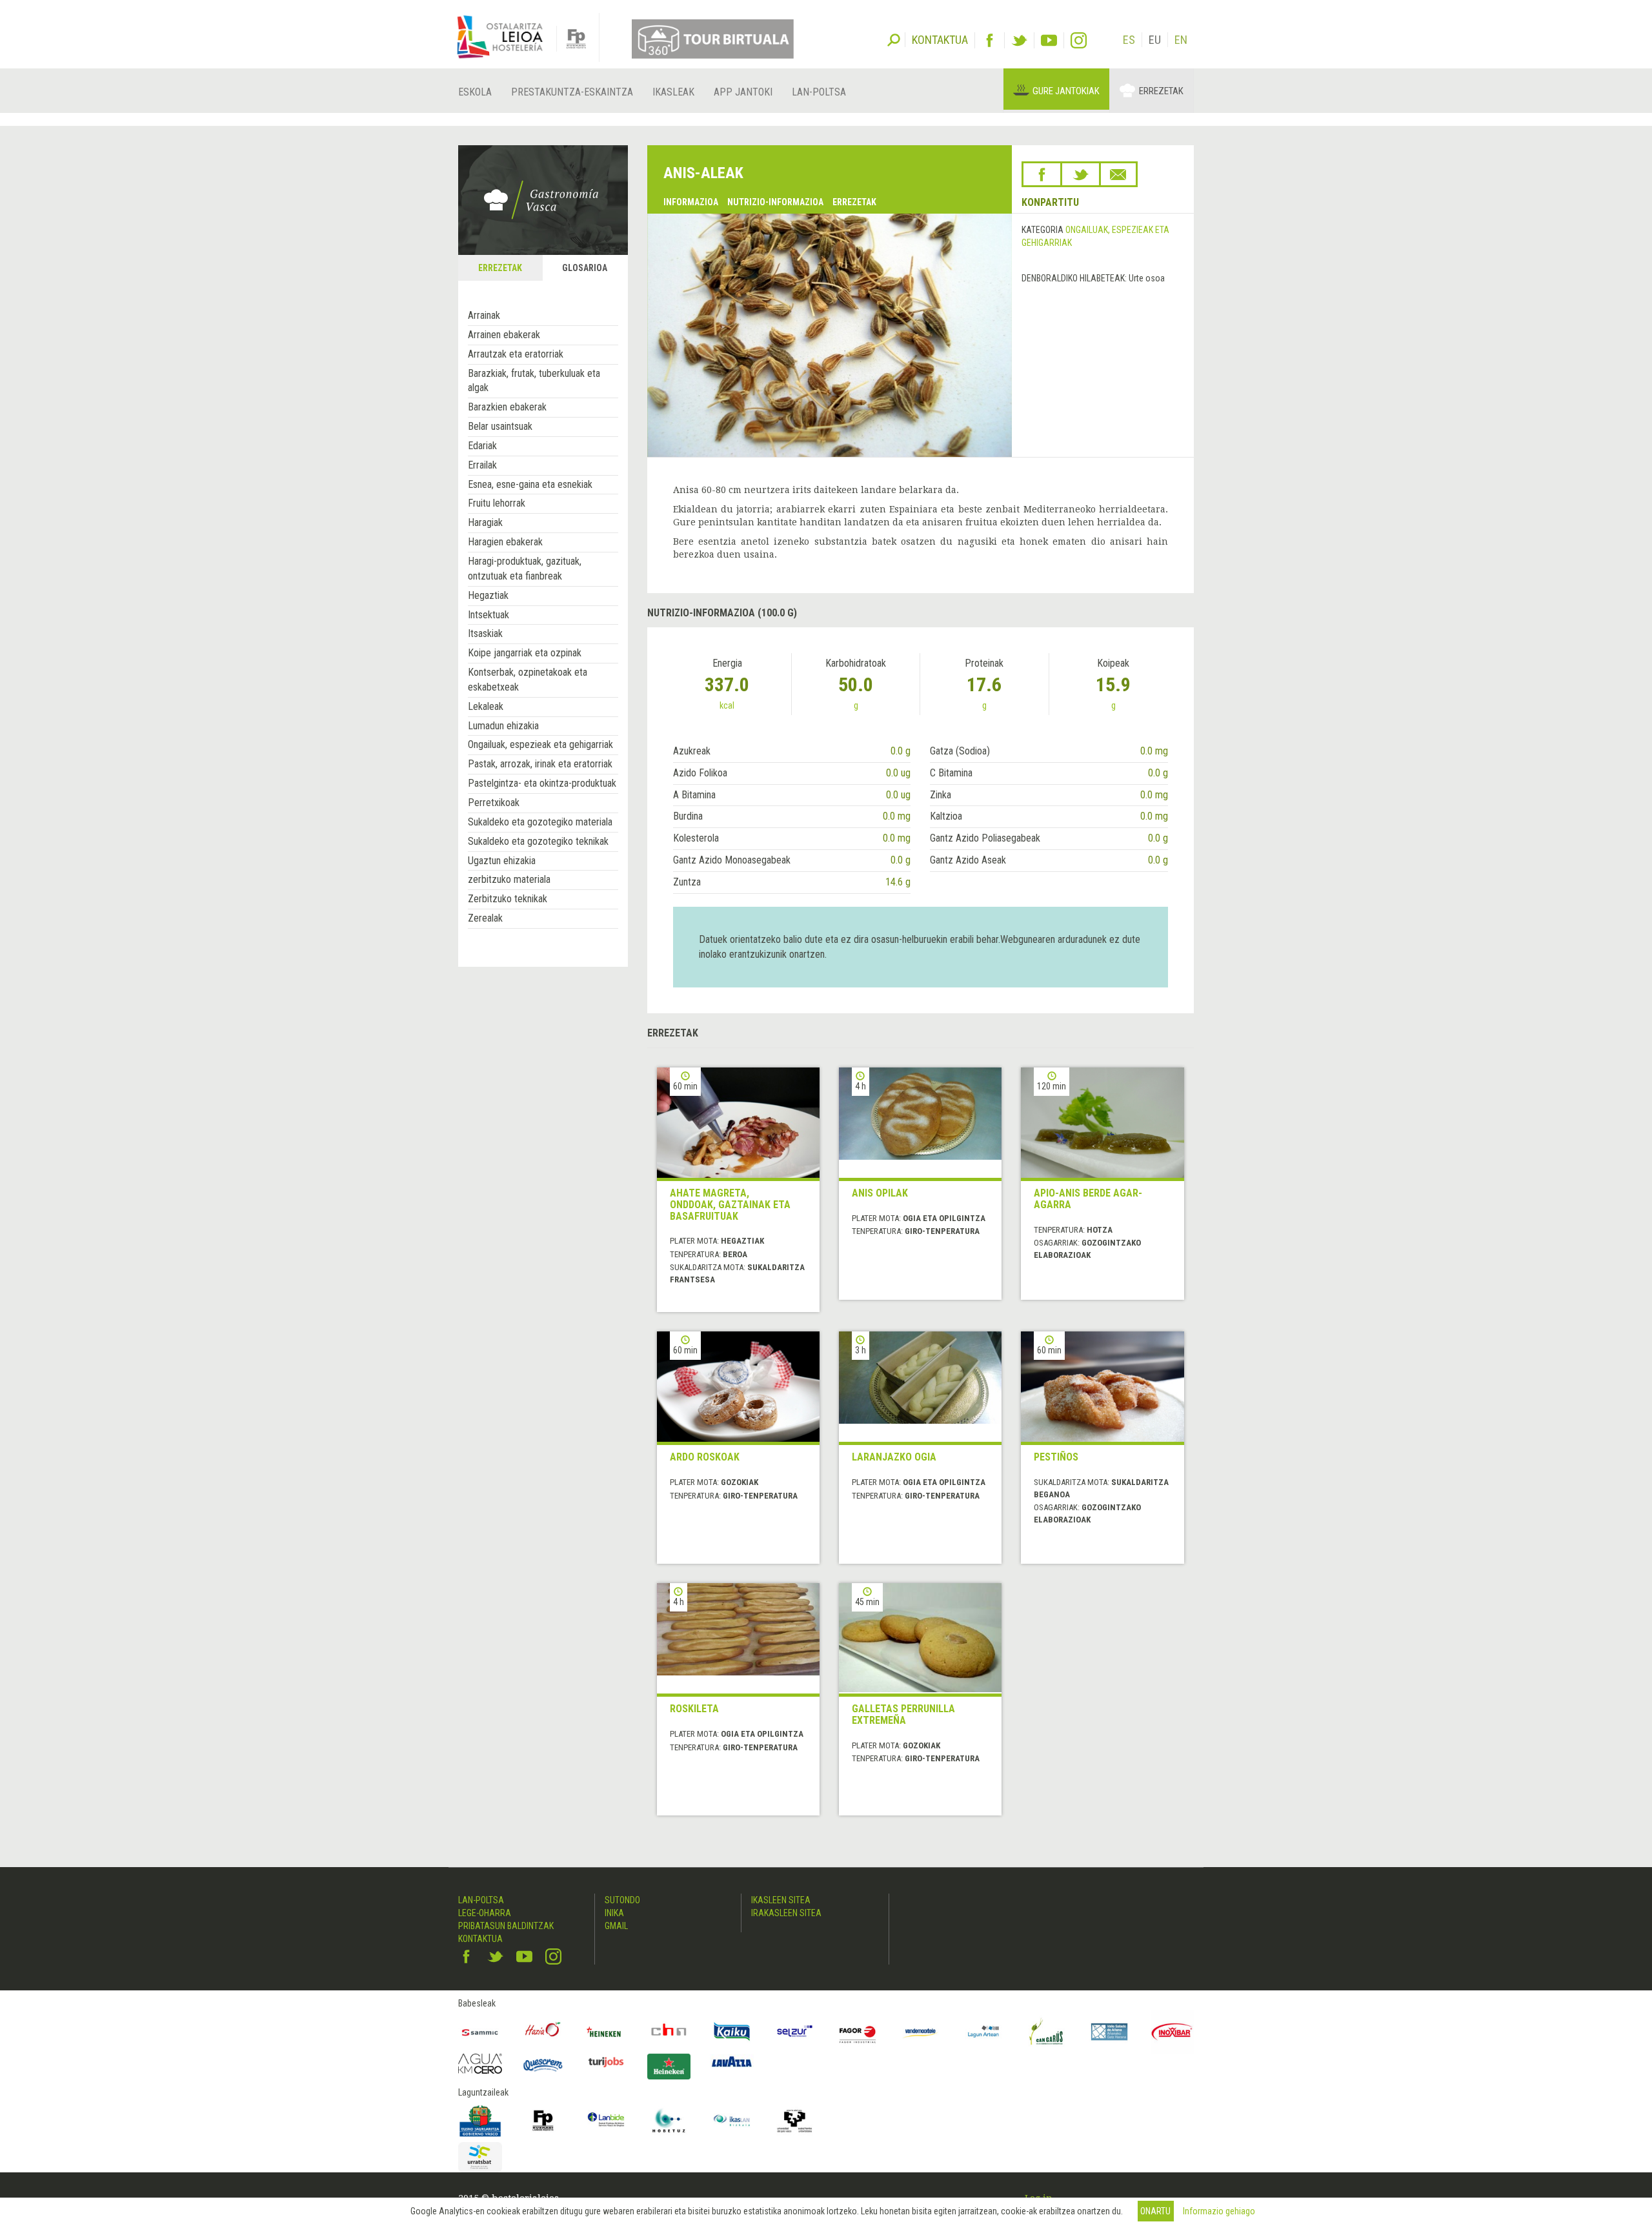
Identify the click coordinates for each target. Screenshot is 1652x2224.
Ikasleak (673, 92)
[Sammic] (480, 2032)
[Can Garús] (1047, 2032)
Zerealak (485, 918)
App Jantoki (743, 92)
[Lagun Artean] (983, 2032)
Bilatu (894, 39)
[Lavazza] (732, 2060)
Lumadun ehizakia (503, 726)
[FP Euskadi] (543, 2121)
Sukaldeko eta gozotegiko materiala (540, 822)
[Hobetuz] (669, 2121)
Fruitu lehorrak (497, 503)
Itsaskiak (485, 633)
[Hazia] (543, 2032)
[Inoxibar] (1173, 2032)
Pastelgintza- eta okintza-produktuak (542, 783)
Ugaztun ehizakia (502, 861)
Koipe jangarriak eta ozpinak (525, 653)
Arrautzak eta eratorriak (516, 354)
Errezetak (1161, 91)
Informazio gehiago (1219, 2211)
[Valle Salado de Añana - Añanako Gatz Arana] (1109, 2032)
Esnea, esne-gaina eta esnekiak (530, 484)
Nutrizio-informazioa (775, 202)
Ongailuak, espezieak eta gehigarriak (540, 744)
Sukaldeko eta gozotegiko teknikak (538, 841)
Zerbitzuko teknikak (508, 899)
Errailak (482, 465)
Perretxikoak (494, 803)
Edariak (482, 446)
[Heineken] (606, 2032)
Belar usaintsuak (500, 426)
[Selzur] (795, 2032)
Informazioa (691, 202)
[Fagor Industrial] (858, 2032)
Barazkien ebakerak (507, 407)
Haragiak (485, 522)
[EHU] (795, 2121)
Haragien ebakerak (505, 542)
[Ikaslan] (732, 2121)
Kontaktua (480, 1939)
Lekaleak (486, 706)
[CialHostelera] (669, 2032)
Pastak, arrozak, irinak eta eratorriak (540, 764)
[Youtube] (1049, 40)
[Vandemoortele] (921, 2032)
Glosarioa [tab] (585, 268)
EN (1181, 40)
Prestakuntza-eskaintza (572, 92)
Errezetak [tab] (500, 268)
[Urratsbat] (480, 2157)
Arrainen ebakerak (504, 335)
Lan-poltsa (819, 92)
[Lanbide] (606, 2121)
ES (1129, 40)
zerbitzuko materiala (509, 879)
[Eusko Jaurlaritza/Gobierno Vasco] (480, 2121)
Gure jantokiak (1066, 91)
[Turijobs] (606, 2062)
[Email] (1118, 174)
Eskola (475, 92)
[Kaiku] (732, 2032)
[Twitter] (1019, 40)
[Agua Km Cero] (480, 2064)
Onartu (1155, 2211)
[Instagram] (1079, 40)
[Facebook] (990, 40)
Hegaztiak (488, 595)
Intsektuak (489, 615)
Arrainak (484, 315)
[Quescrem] (543, 2065)
